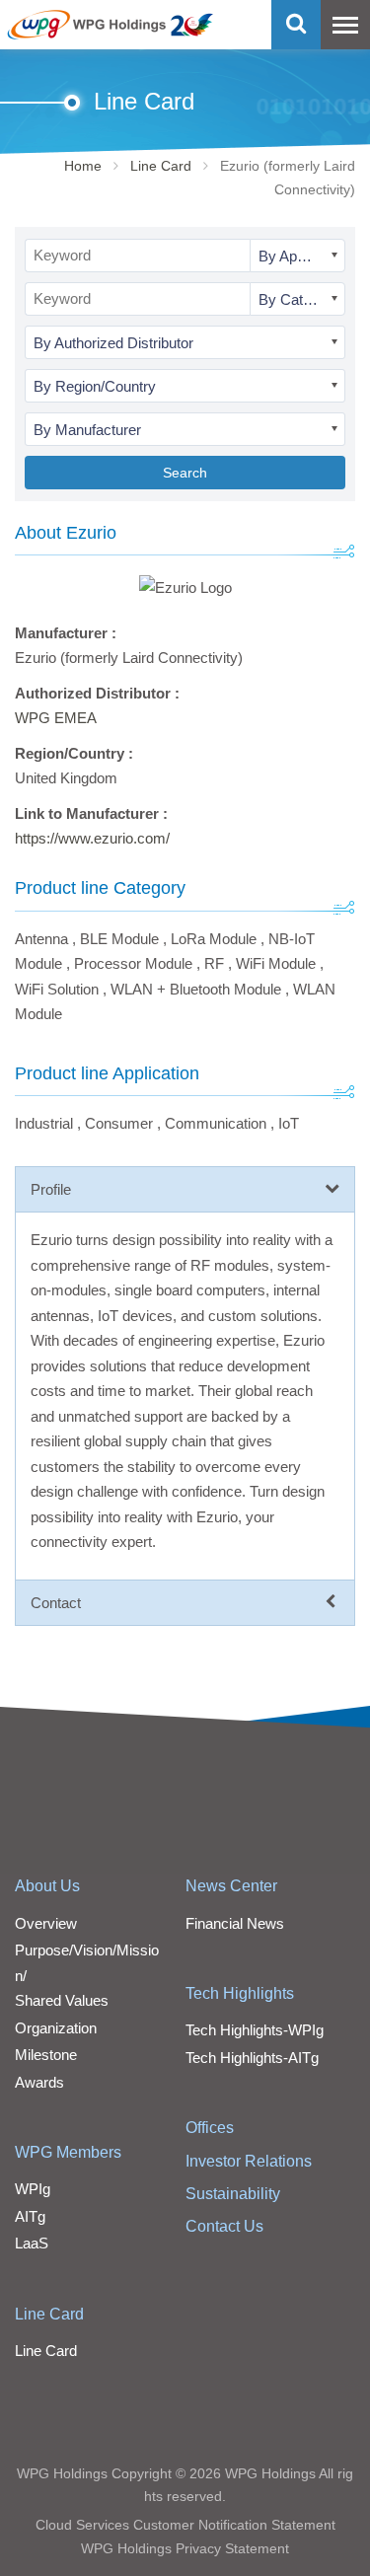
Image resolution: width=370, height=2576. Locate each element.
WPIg (33, 2189)
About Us (47, 1886)
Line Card (161, 166)
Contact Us (224, 2226)
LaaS (32, 2243)
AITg (30, 2216)
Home (83, 166)
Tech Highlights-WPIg (255, 2030)
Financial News (235, 1923)
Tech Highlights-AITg (252, 2058)
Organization (56, 2028)
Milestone (46, 2055)
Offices (210, 2128)
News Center (231, 1886)
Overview (46, 1923)
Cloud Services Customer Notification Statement (185, 2525)
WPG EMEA (56, 718)
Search (185, 473)
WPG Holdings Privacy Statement (185, 2548)
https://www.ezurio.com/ (92, 838)
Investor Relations (249, 2161)
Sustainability (233, 2194)
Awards (39, 2082)
